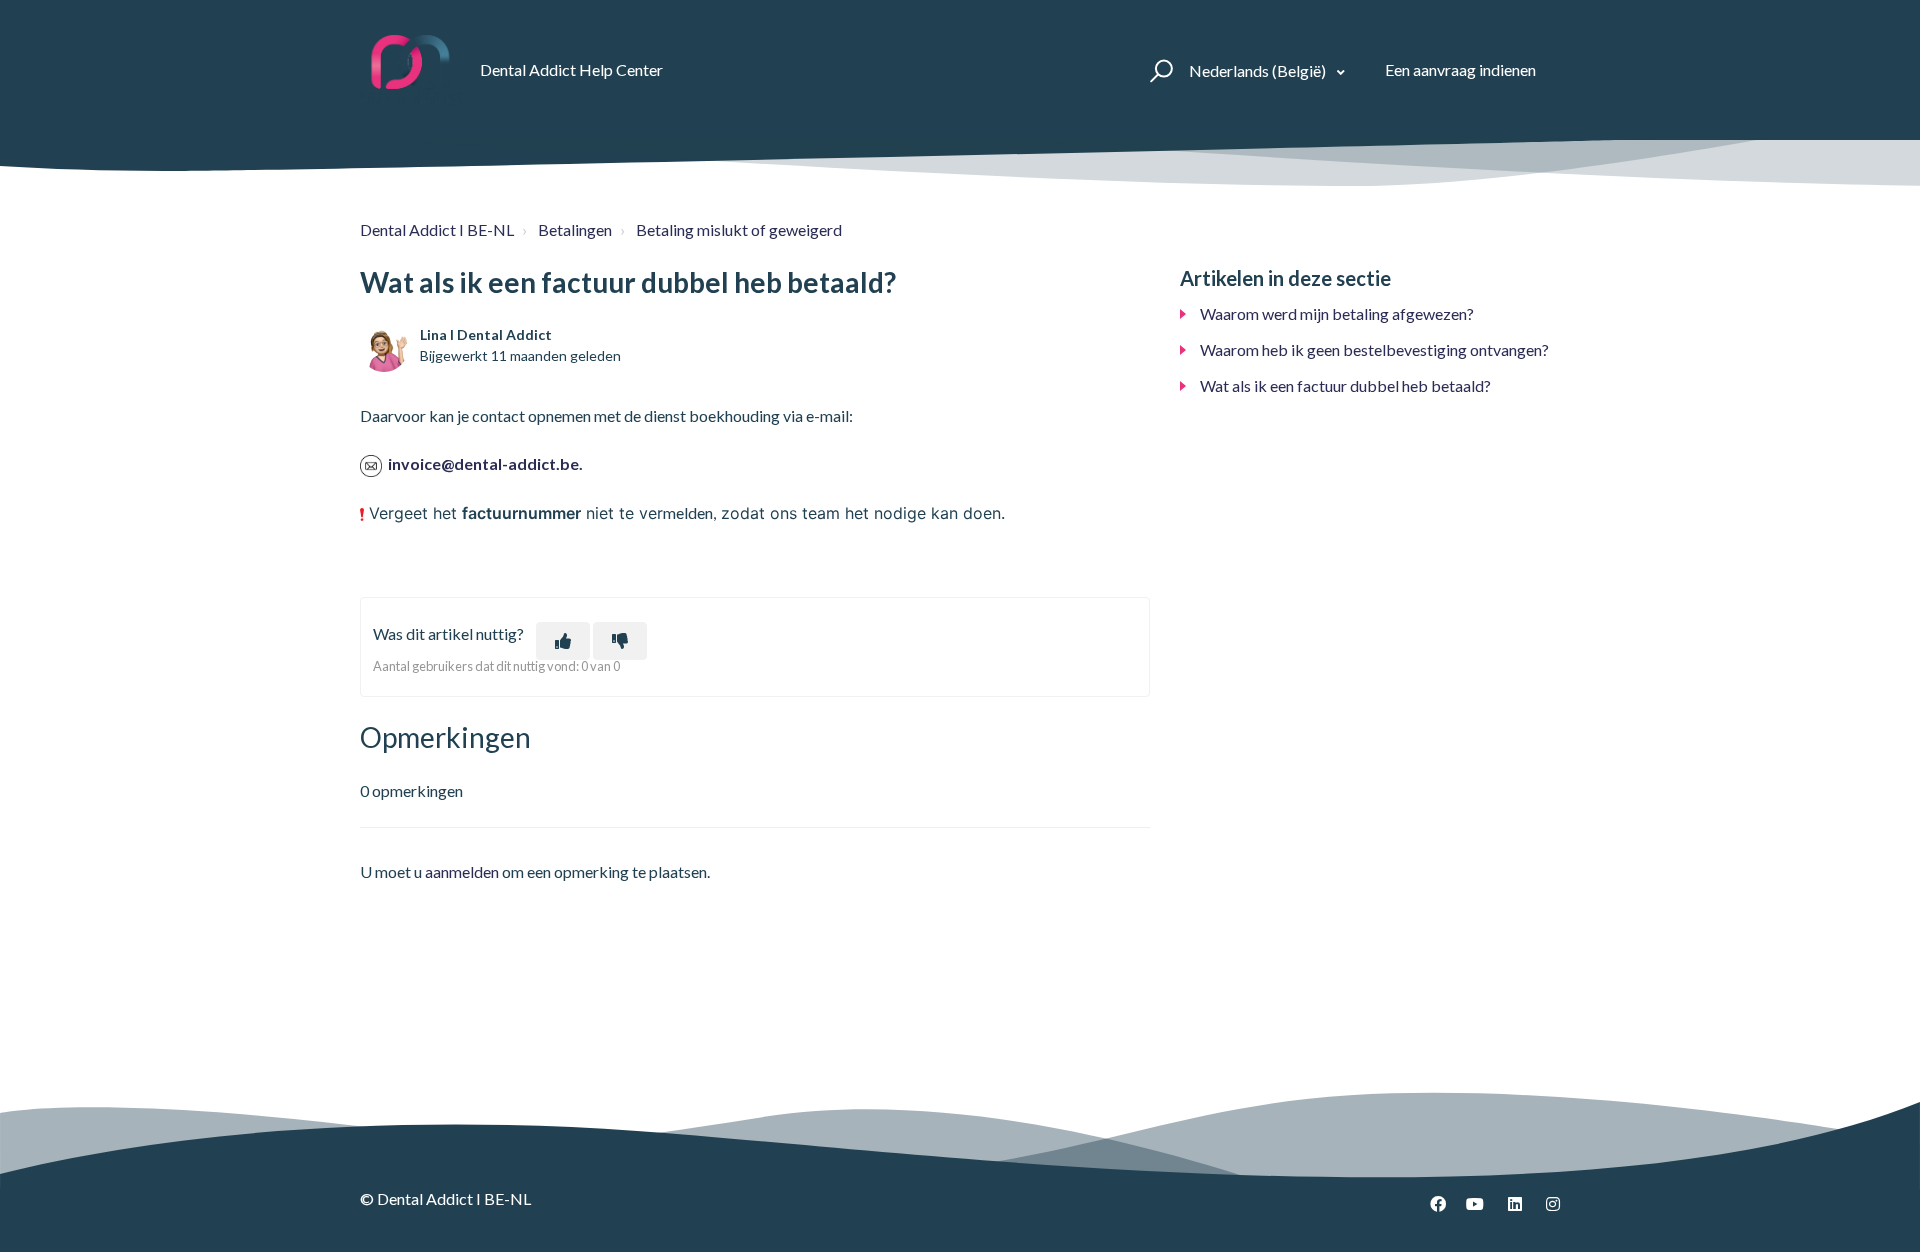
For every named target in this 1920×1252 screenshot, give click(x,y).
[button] (1158, 70)
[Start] (411, 70)
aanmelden (462, 871)
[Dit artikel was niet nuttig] (620, 641)
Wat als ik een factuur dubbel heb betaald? (1345, 385)
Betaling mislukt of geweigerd (739, 229)
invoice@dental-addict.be (483, 463)
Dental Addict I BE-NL (437, 229)
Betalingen (575, 229)
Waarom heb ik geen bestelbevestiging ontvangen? (1374, 349)
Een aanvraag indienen (1460, 69)
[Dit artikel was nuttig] (563, 641)
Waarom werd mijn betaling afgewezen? (1337, 313)
